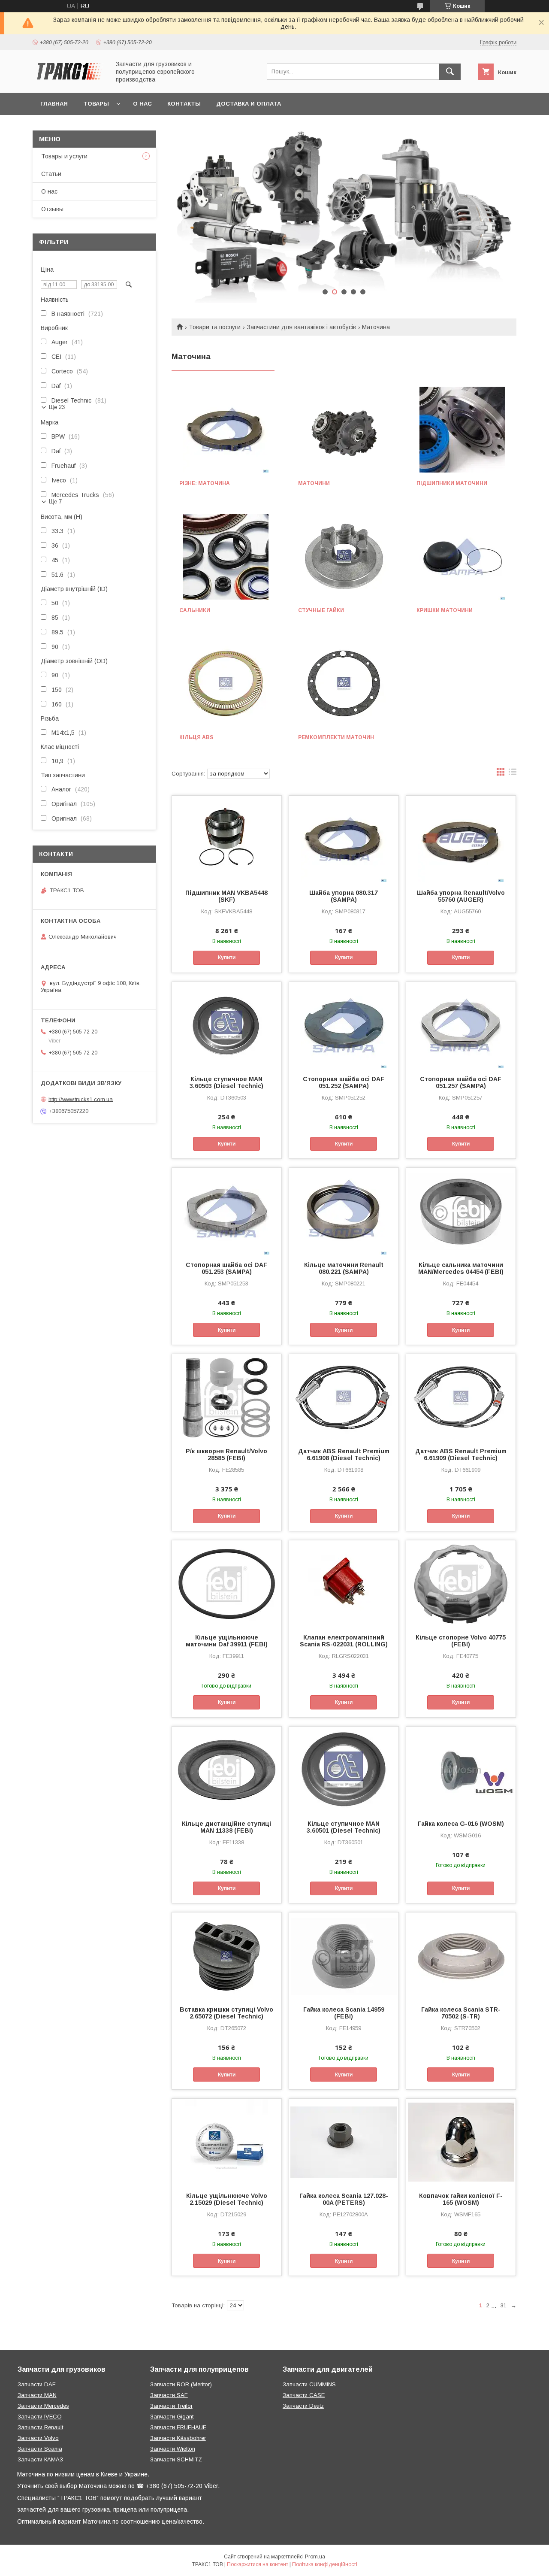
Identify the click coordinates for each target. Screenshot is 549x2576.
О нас (142, 104)
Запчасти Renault (40, 2427)
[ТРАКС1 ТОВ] (69, 82)
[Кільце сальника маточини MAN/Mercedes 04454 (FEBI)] (461, 1211)
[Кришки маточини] (463, 557)
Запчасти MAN (37, 2395)
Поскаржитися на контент (258, 2564)
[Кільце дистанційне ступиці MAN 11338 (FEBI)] (227, 1770)
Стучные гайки (321, 610)
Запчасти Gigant (172, 2417)
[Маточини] (344, 430)
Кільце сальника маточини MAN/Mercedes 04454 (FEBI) (461, 1268)
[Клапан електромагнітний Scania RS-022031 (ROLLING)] (344, 1583)
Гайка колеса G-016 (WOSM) (461, 1824)
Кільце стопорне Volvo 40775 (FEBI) (461, 1641)
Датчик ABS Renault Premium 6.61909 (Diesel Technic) (461, 1455)
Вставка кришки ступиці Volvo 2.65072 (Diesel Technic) (226, 2013)
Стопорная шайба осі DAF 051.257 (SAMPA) (461, 1082)
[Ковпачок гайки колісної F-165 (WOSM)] (461, 2142)
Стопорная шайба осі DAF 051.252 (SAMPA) (344, 1082)
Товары (96, 104)
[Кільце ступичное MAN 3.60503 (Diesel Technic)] (227, 1025)
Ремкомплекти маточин (336, 737)
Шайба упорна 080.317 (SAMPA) (344, 896)
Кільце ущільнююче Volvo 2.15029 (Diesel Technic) (227, 2199)
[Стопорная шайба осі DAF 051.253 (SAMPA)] (227, 1211)
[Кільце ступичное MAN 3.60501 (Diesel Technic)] (344, 1770)
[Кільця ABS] (225, 684)
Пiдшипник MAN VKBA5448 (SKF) (226, 896)
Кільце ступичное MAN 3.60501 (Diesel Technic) (344, 1827)
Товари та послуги (215, 327)
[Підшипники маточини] (463, 430)
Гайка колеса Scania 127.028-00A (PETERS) (344, 2199)
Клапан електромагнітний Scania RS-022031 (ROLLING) (344, 1641)
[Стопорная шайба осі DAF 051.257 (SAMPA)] (461, 1025)
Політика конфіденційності (325, 2564)
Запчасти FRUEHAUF (178, 2427)
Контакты (184, 104)
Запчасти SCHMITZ (176, 2459)
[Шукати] (450, 72)
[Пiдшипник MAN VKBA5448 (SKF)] (227, 839)
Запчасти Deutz (303, 2406)
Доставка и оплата (249, 104)
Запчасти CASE (304, 2395)
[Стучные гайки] (344, 557)
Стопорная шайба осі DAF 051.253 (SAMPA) (226, 1268)
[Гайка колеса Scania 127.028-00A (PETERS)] (344, 2142)
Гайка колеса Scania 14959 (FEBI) (344, 2013)
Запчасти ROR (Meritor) (181, 2384)
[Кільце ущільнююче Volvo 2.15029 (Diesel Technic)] (227, 2142)
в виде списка (513, 774)
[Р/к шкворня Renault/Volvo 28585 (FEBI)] (227, 1397)
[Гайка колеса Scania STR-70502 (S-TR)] (461, 1955)
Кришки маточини (445, 610)
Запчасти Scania (40, 2449)
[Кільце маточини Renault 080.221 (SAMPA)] (344, 1211)
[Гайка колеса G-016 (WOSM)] (461, 1770)
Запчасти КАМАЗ (40, 2459)
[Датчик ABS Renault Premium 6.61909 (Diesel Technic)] (461, 1397)
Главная (54, 104)
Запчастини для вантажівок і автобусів (302, 327)
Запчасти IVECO (40, 2417)
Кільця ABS (196, 737)
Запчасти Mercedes (43, 2406)
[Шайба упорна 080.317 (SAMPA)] (344, 839)
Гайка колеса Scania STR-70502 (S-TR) (461, 2013)
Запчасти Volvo (38, 2438)
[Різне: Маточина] (225, 430)
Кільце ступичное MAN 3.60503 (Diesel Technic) (226, 1082)
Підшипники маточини (452, 483)
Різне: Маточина (205, 483)
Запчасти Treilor (171, 2406)
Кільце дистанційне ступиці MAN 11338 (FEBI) (226, 1827)
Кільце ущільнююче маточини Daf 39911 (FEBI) (227, 1641)
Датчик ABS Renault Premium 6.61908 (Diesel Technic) (344, 1455)
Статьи (51, 174)
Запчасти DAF (37, 2384)
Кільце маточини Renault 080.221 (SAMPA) (344, 1268)
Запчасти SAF (169, 2395)
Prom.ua (315, 2557)
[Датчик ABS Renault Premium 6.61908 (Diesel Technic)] (344, 1397)
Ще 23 (57, 407)
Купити (227, 958)
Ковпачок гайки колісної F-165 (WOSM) (461, 2199)
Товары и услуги (64, 156)
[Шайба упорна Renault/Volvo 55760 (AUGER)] (461, 839)
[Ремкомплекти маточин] (344, 684)
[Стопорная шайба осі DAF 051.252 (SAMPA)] (344, 1025)
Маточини (314, 483)
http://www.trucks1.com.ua (81, 1099)
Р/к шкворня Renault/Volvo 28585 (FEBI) (226, 1455)
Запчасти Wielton (173, 2449)
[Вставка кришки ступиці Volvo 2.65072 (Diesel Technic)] (227, 1955)
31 (504, 2305)
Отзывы (52, 209)
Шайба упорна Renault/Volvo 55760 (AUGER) (461, 896)
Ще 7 (55, 502)
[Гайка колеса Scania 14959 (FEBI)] (344, 1955)
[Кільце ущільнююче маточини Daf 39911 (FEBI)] (227, 1583)
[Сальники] (225, 557)
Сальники (195, 610)
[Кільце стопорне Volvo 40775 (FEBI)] (461, 1583)
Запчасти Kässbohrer (178, 2438)
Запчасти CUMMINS (309, 2384)
